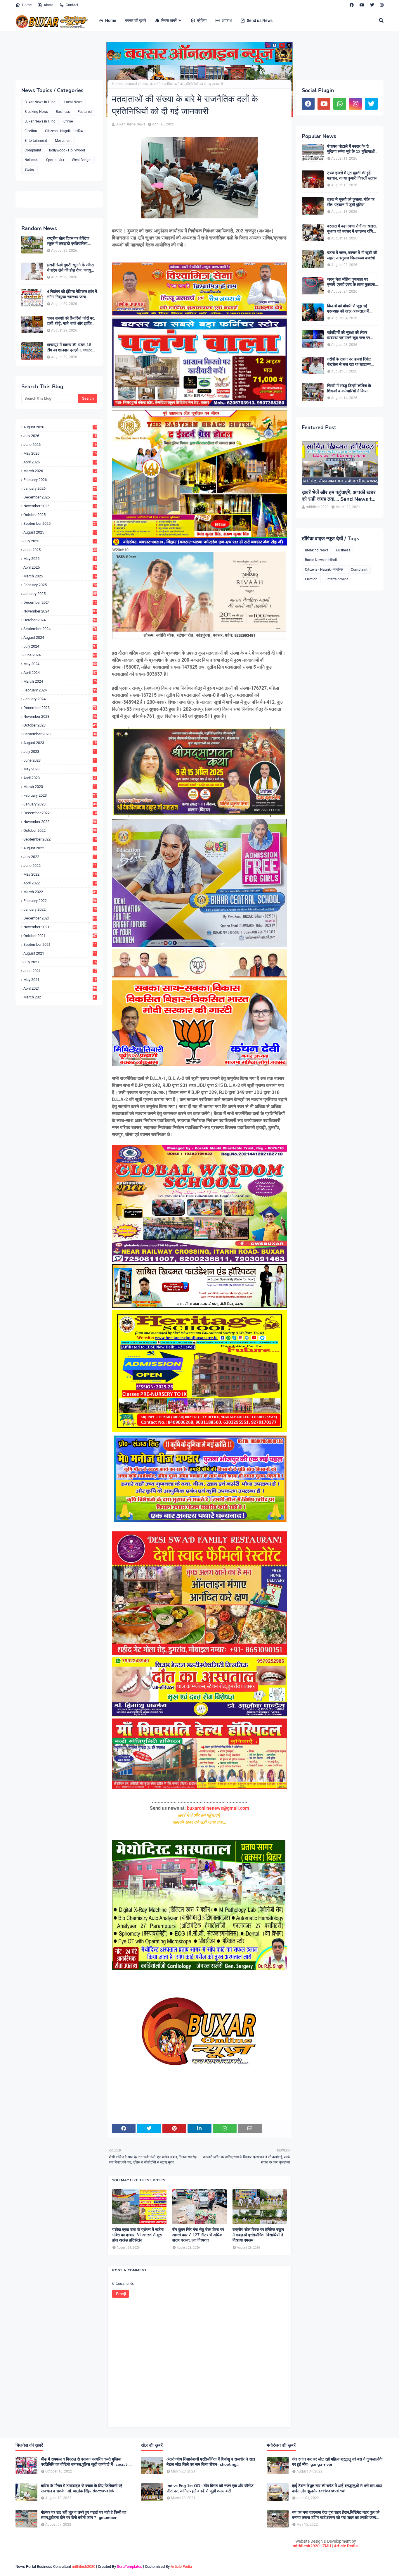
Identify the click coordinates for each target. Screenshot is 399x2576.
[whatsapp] (340, 104)
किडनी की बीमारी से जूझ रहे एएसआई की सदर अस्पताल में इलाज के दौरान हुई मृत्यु (348, 309)
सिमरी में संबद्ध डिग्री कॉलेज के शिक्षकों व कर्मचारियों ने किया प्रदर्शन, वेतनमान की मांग (349, 389)
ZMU (327, 2546)
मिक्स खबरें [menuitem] (169, 20)
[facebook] (352, 5)
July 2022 (60, 857)
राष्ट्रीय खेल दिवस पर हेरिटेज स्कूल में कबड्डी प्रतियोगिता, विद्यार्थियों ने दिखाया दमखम (68, 241)
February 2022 (60, 901)
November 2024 (60, 611)
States (30, 170)
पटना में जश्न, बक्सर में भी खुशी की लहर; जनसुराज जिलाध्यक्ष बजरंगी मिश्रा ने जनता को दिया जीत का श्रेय (352, 256)
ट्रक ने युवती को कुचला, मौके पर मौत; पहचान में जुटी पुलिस (351, 202)
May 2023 (60, 769)
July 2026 (60, 436)
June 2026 (60, 445)
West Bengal (82, 160)
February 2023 (60, 795)
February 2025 (60, 585)
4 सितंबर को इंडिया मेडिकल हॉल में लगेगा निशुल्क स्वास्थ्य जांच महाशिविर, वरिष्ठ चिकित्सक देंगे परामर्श (72, 294)
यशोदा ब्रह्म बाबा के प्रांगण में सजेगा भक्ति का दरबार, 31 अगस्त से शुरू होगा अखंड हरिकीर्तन (138, 2235)
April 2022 (60, 883)
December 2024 (60, 602)
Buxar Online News (130, 124)
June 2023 (60, 760)
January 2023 (60, 804)
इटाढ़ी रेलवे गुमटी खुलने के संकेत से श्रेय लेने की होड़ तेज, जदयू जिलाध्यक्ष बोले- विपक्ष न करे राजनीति (70, 268)
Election (31, 131)
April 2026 (60, 462)
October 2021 (60, 936)
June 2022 (60, 866)
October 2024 (60, 620)
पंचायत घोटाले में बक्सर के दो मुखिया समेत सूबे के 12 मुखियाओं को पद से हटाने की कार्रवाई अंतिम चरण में (351, 149)
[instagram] (381, 5)
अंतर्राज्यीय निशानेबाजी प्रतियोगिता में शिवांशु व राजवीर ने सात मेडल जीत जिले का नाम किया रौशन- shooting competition (211, 2462)
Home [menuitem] (111, 20)
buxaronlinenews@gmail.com (218, 1808)
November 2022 (60, 822)
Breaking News (36, 112)
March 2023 (60, 787)
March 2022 (60, 892)
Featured (85, 112)
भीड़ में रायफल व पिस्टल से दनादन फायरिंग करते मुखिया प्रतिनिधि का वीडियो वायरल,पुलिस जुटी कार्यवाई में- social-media (85, 2462)
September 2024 (60, 629)
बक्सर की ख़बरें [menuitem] (136, 20)
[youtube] (362, 5)
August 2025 (60, 532)
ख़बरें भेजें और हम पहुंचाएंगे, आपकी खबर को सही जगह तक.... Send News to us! (339, 496)
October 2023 (60, 725)
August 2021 (60, 953)
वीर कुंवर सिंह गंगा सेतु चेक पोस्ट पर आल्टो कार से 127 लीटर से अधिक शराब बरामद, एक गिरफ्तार (198, 2235)
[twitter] (372, 5)
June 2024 (60, 655)
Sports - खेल (55, 160)
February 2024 (60, 690)
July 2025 (60, 541)
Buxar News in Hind (40, 121)
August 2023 (60, 743)
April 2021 (60, 988)
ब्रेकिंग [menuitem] (202, 20)
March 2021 (60, 997)
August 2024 (60, 637)
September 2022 (60, 839)
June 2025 (60, 550)
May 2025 (60, 559)
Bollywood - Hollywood (67, 150)
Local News (73, 102)
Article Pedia (346, 2546)
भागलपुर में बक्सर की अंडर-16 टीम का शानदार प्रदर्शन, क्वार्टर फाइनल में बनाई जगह (69, 348)
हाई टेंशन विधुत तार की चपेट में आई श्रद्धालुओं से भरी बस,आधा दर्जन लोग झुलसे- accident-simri (337, 2489)
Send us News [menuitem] (260, 20)
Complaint (33, 150)
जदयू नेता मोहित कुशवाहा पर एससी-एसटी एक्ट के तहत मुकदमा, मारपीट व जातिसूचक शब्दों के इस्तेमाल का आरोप (351, 282)
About (49, 5)
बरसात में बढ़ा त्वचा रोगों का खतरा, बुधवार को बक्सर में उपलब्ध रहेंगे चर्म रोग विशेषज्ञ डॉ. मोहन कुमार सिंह (352, 229)
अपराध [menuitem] (227, 20)
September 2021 (60, 944)
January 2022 (60, 909)
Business (63, 112)
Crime (68, 121)
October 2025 (60, 515)
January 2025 (60, 594)
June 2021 (60, 971)
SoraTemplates (130, 2566)
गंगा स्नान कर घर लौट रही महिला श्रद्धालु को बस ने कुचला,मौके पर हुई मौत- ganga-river (337, 2462)
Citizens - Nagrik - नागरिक (64, 131)
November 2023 (60, 716)
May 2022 (60, 874)
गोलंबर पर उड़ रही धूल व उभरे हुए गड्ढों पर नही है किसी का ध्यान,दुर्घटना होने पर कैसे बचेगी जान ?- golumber (84, 2515)
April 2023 (60, 778)
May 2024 (60, 664)
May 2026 (60, 453)
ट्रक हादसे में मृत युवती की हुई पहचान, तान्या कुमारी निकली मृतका (352, 176)
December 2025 (60, 497)
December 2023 (60, 708)
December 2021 (60, 918)
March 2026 (60, 471)
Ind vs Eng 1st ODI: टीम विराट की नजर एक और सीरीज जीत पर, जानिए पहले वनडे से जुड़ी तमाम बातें (210, 2489)
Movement (63, 141)
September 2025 (60, 523)
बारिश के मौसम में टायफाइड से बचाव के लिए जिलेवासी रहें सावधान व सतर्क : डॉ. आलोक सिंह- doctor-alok (82, 2489)
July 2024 (60, 646)
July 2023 (60, 752)
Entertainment (36, 141)
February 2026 (60, 480)
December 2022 (60, 813)
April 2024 (60, 673)
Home (27, 5)
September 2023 (60, 734)
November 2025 (60, 506)
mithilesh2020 (306, 2546)
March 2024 (60, 681)
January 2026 (60, 488)
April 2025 (60, 567)
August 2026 (60, 427)
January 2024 (60, 699)
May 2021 (60, 980)
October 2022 (60, 830)
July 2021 (60, 962)
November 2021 (60, 927)
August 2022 (60, 848)
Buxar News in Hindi (40, 102)
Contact (72, 5)
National (31, 160)
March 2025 (60, 576)
